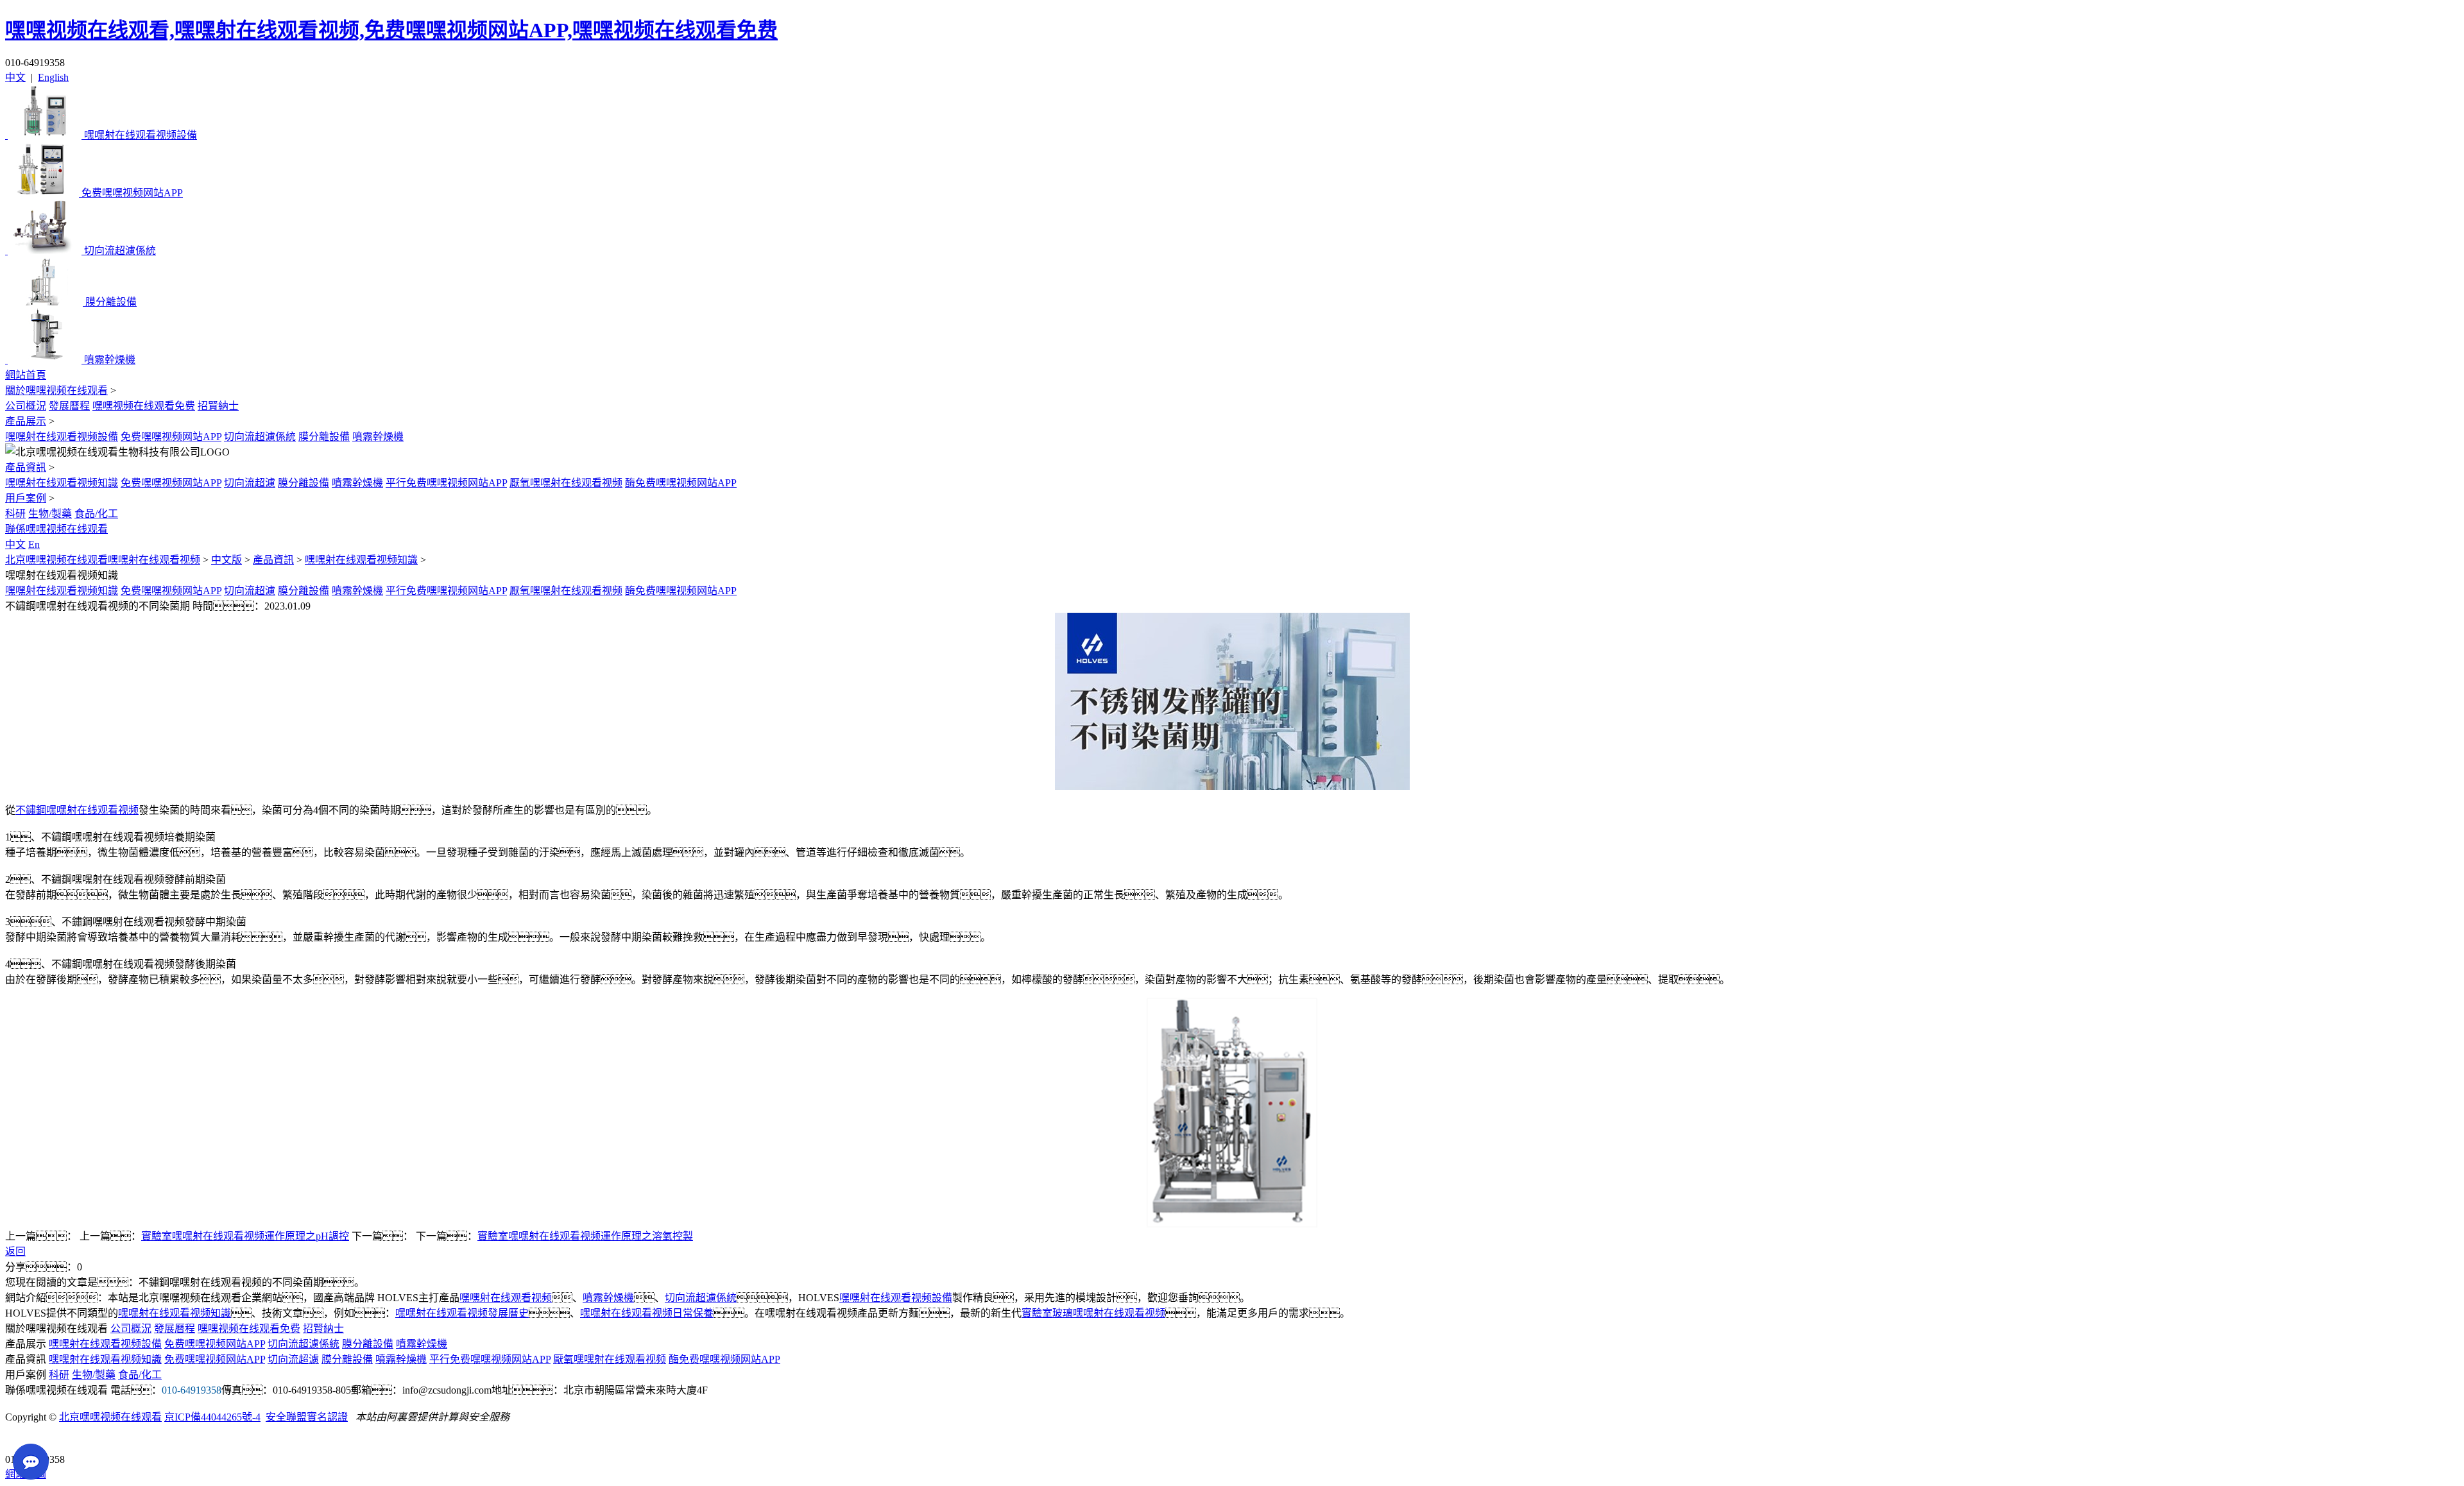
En (34, 544)
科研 (15, 514)
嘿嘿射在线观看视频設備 (62, 437)
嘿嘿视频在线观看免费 (144, 406)
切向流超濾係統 (260, 437)
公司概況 (26, 406)
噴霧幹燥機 (378, 437)
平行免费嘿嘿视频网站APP (446, 483)
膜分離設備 (324, 437)
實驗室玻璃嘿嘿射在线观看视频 (1093, 1313)
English (53, 77)
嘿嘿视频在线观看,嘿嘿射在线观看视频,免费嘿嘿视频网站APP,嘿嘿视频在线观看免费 (391, 30)
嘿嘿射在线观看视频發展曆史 (462, 1313)
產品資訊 (26, 467)
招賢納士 (218, 406)
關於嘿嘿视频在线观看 (56, 390)
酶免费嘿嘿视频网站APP (681, 483)
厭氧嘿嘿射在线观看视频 (566, 483)
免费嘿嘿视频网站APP (171, 437)
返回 (15, 1251)
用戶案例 (26, 498)
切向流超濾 (250, 483)
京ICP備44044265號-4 (212, 1417)
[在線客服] (20, 1439)
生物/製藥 (50, 514)
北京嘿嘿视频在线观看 (110, 1417)
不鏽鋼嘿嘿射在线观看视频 (77, 810)
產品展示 (26, 421)
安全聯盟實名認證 (307, 1417)
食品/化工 (96, 514)
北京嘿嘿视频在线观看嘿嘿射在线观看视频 (103, 560)
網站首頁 (26, 375)
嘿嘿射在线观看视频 (506, 1298)
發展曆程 (69, 406)
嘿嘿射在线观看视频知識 (62, 483)
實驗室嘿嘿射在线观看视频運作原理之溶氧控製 (585, 1236)
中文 (15, 77)
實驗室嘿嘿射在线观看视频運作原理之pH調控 (245, 1236)
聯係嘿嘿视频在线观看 (56, 529)
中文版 (227, 560)
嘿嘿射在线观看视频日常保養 (647, 1313)
